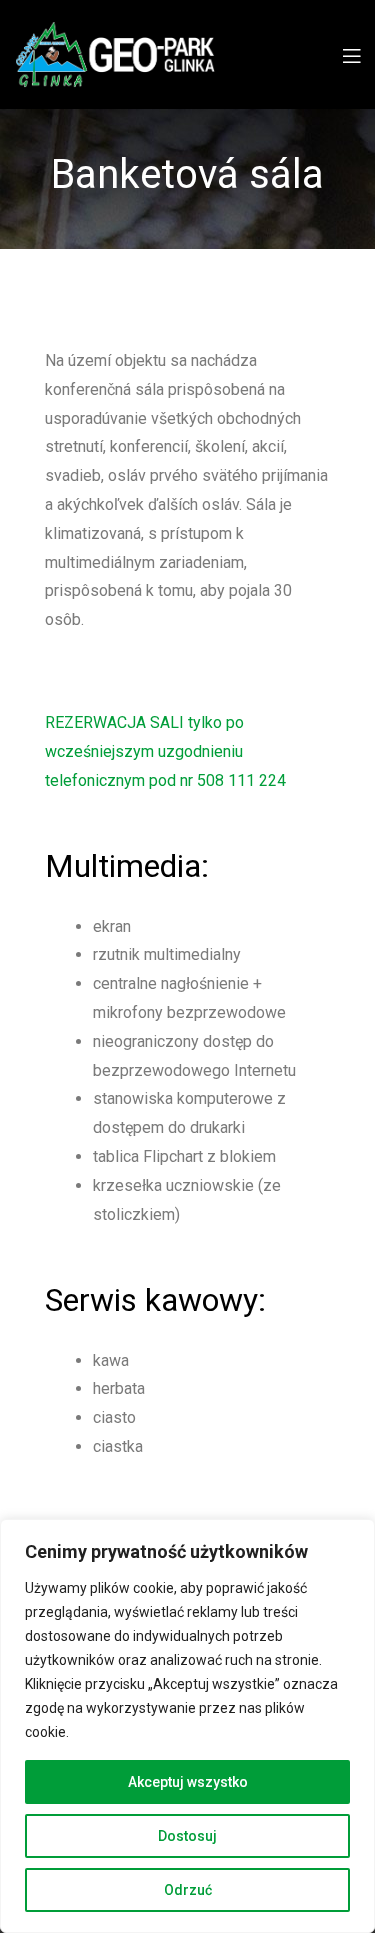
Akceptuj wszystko (188, 1782)
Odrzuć (188, 1890)
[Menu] (351, 55)
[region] (187, 1726)
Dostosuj (187, 1836)
